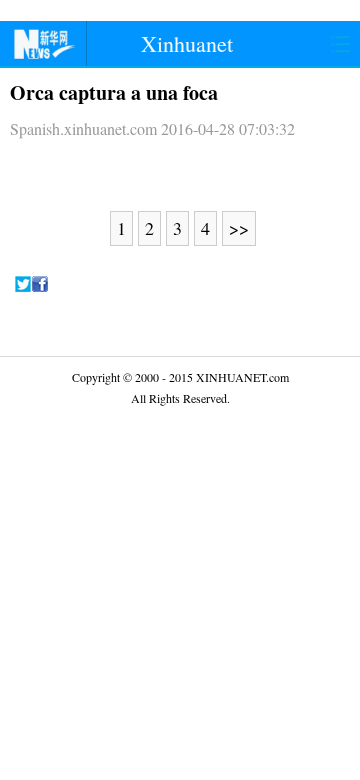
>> (239, 228)
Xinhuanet (187, 43)
